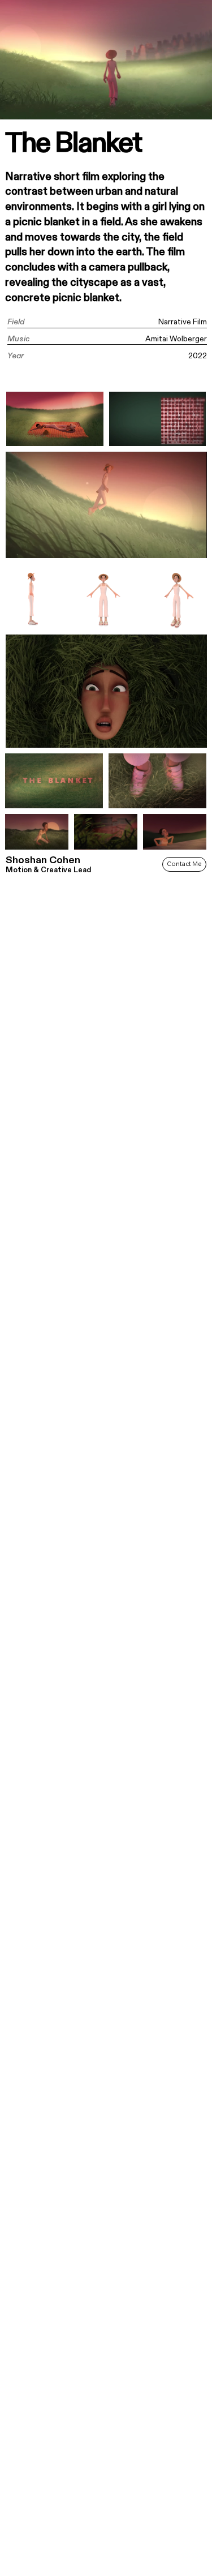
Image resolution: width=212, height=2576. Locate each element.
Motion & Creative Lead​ (48, 870)
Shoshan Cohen (43, 860)
